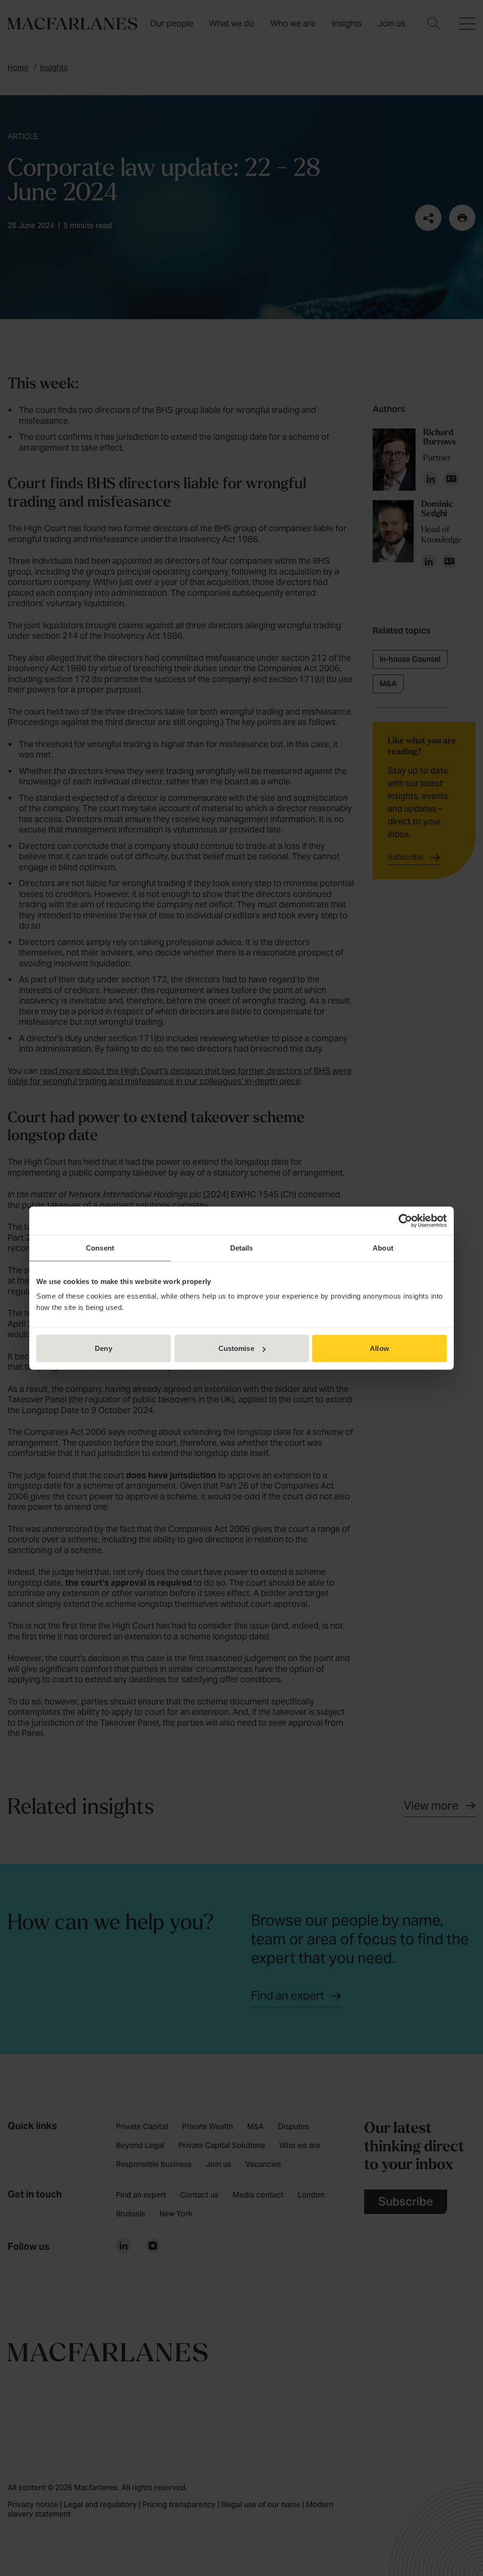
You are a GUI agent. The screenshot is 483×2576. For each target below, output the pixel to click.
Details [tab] (242, 1247)
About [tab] (383, 1247)
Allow (379, 1348)
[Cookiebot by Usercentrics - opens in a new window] (405, 1220)
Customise (236, 1348)
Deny (103, 1348)
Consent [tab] (100, 1247)
